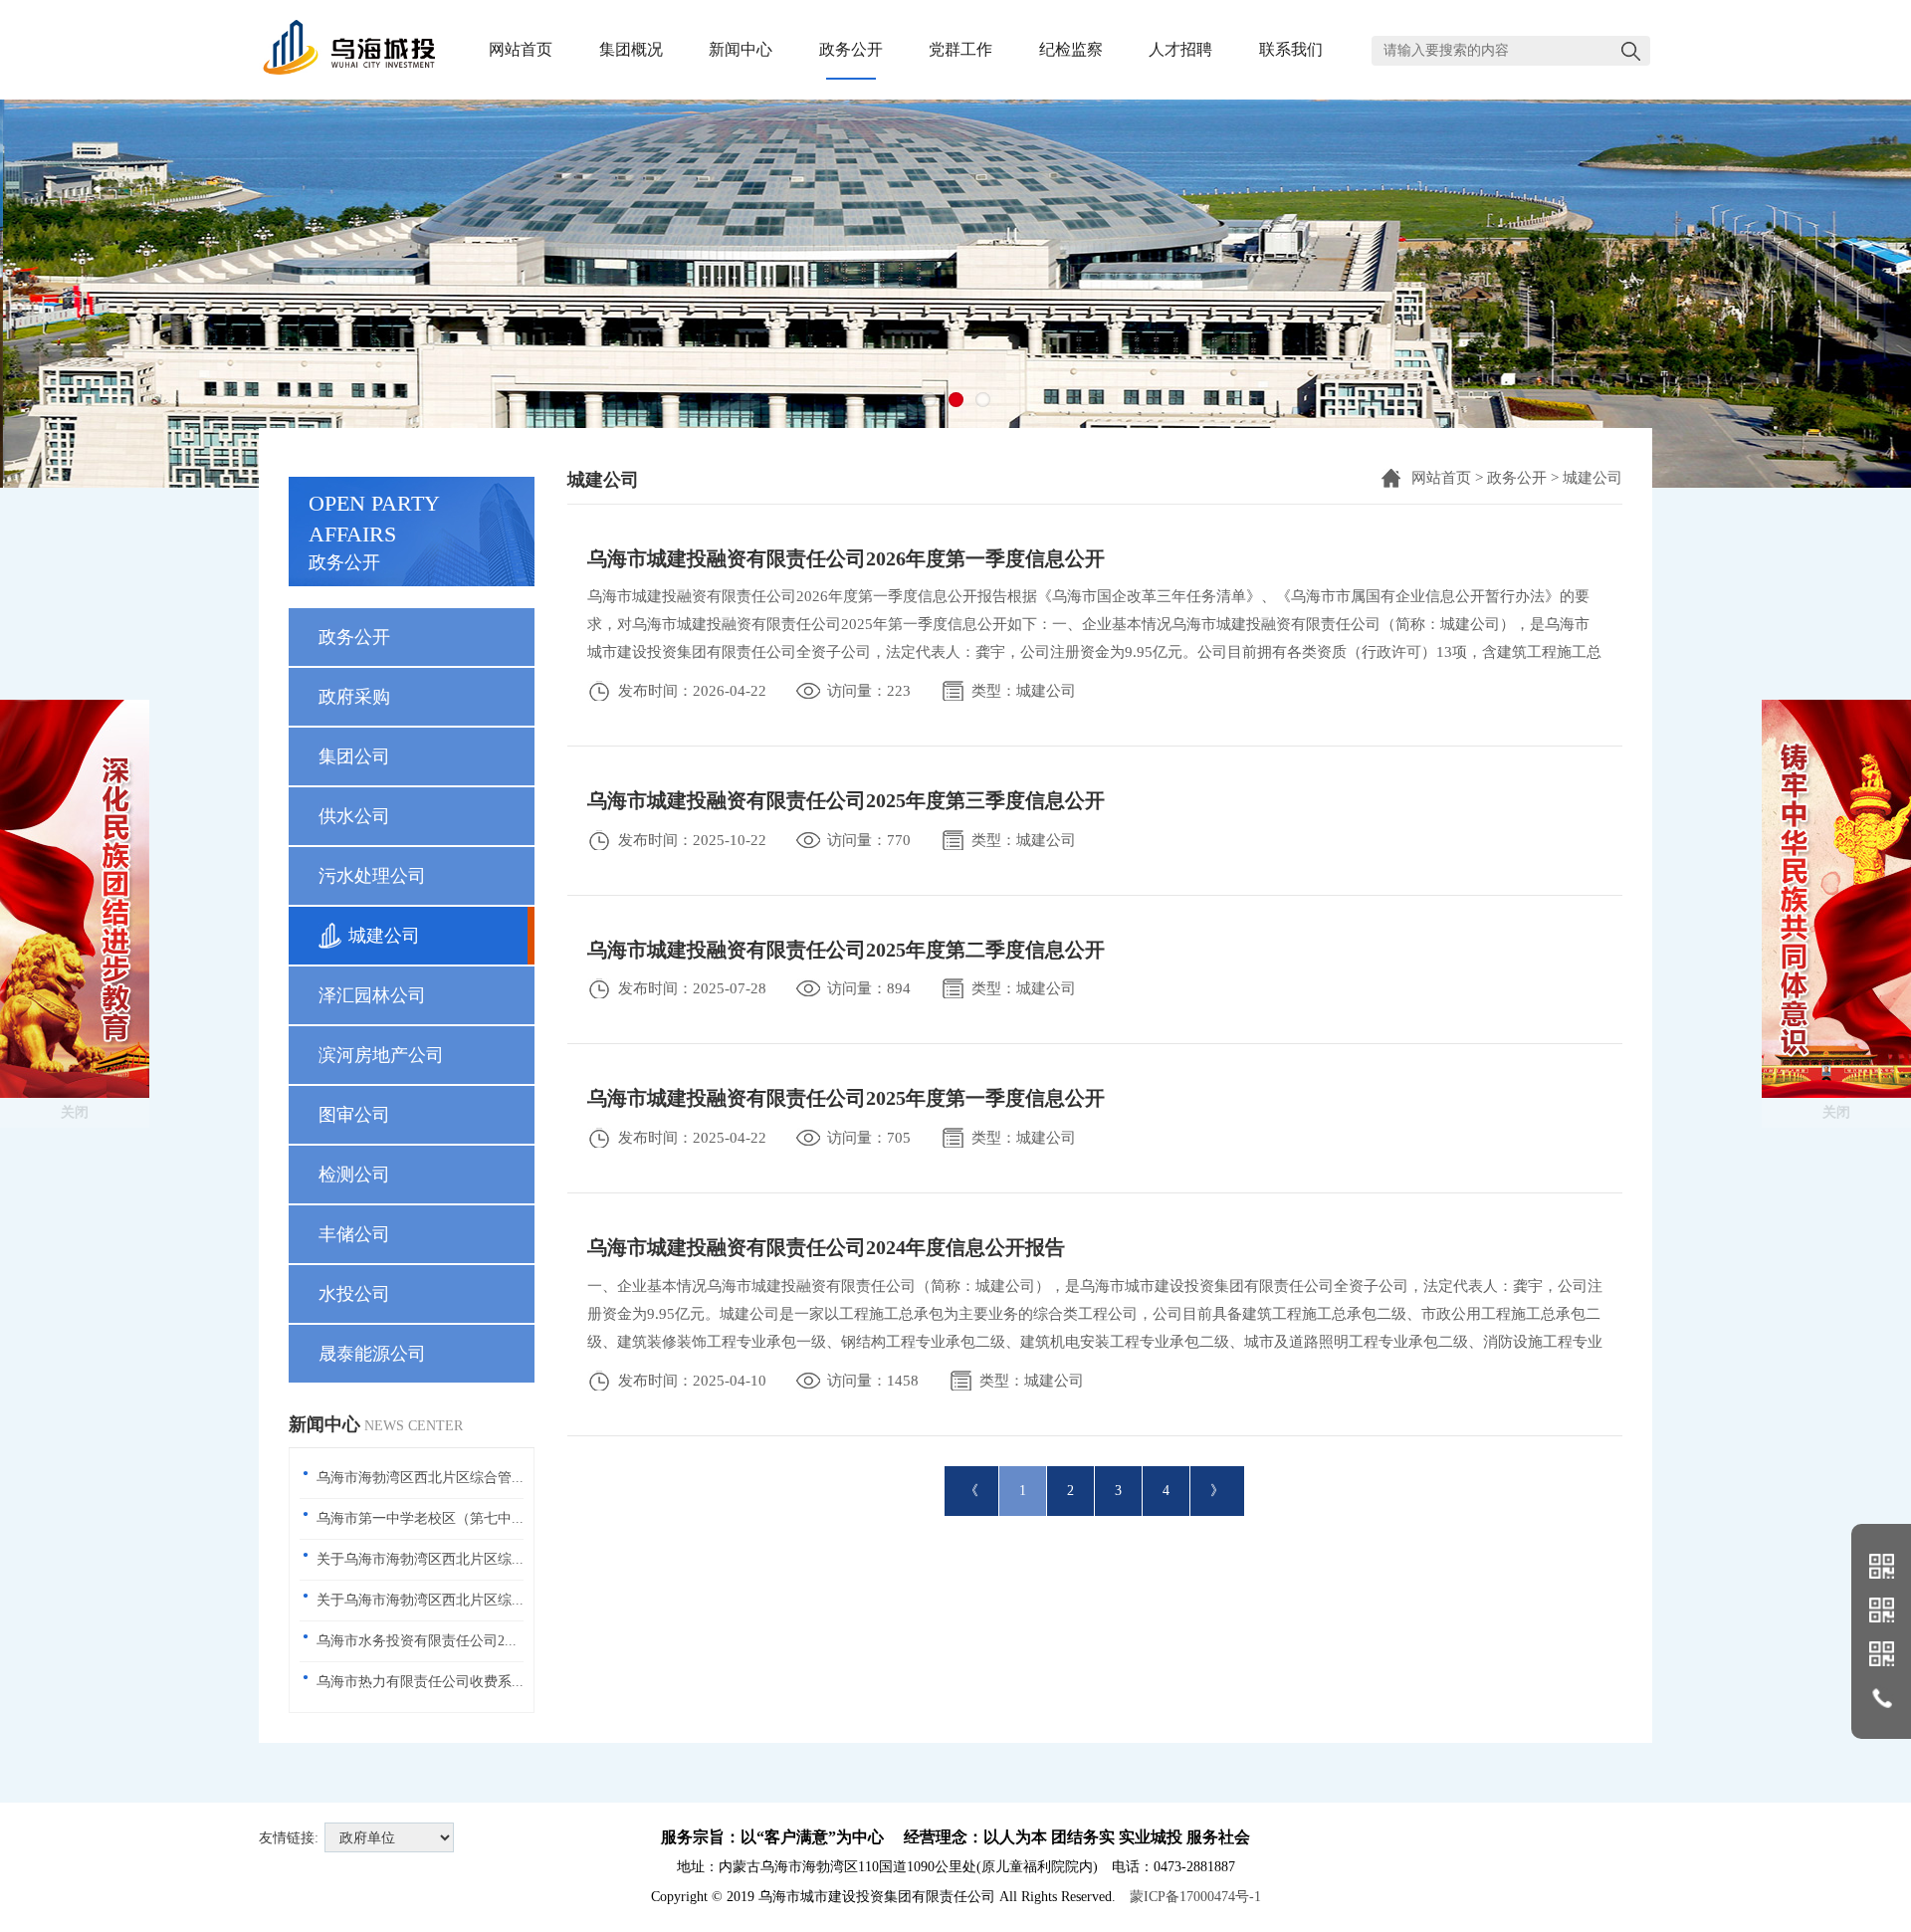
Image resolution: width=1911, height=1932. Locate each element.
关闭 (75, 1112)
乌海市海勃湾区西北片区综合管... (420, 1478)
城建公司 (1592, 478)
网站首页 (1441, 478)
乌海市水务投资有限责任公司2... (417, 1641)
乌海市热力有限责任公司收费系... (420, 1682)
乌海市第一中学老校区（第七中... (420, 1518)
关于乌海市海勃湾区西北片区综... (420, 1559)
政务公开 (1517, 478)
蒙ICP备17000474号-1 (1195, 1897)
